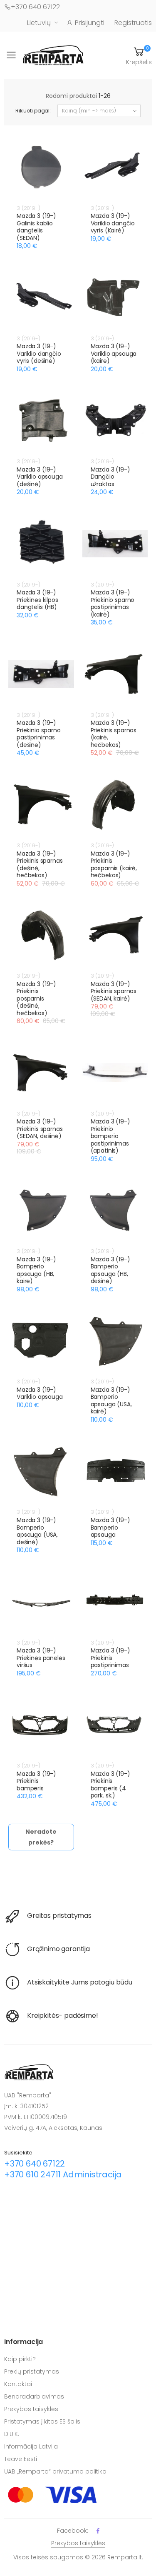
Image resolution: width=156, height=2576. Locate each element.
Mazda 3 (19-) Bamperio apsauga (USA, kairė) (111, 1401)
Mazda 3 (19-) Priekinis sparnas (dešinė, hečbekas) (40, 865)
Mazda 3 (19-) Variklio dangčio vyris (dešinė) (39, 353)
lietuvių (39, 23)
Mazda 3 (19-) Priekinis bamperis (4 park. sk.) (110, 1785)
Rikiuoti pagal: (33, 111)
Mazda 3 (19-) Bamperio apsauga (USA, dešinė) (37, 1531)
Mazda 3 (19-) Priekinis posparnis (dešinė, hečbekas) (36, 998)
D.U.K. (12, 2434)
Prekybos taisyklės (31, 2409)
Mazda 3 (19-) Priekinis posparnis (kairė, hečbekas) (114, 865)
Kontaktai (18, 2384)
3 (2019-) (28, 208)
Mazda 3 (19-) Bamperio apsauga (110, 1527)
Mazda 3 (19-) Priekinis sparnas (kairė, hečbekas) (114, 734)
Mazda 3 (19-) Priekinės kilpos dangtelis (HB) (37, 600)
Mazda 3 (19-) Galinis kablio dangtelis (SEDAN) (36, 227)
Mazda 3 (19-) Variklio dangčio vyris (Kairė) (113, 223)
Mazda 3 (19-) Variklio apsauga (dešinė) (40, 477)
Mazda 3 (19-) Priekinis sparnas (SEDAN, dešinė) (40, 1129)
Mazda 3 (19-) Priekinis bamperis (36, 1781)
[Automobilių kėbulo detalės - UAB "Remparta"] (53, 55)
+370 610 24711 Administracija (63, 2174)
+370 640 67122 (35, 7)
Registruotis (133, 23)
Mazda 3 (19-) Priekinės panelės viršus (41, 1658)
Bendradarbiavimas (34, 2396)
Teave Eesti (21, 2459)
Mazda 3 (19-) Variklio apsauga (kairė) (114, 353)
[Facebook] (98, 2531)
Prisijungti (90, 23)
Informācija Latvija (31, 2446)
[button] (139, 55)
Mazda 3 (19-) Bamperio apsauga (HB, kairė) (36, 1270)
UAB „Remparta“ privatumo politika (55, 2471)
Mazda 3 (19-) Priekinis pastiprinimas (110, 1658)
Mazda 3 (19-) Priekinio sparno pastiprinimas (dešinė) (39, 734)
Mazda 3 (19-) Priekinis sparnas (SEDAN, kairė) (114, 991)
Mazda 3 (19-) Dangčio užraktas (110, 477)
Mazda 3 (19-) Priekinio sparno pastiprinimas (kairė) (113, 603)
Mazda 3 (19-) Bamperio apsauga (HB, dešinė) (110, 1270)
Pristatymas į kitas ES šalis (42, 2421)
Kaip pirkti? (20, 2359)
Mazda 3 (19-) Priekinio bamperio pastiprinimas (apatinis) (110, 1136)
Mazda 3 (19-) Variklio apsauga (40, 1393)
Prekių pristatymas (32, 2371)
